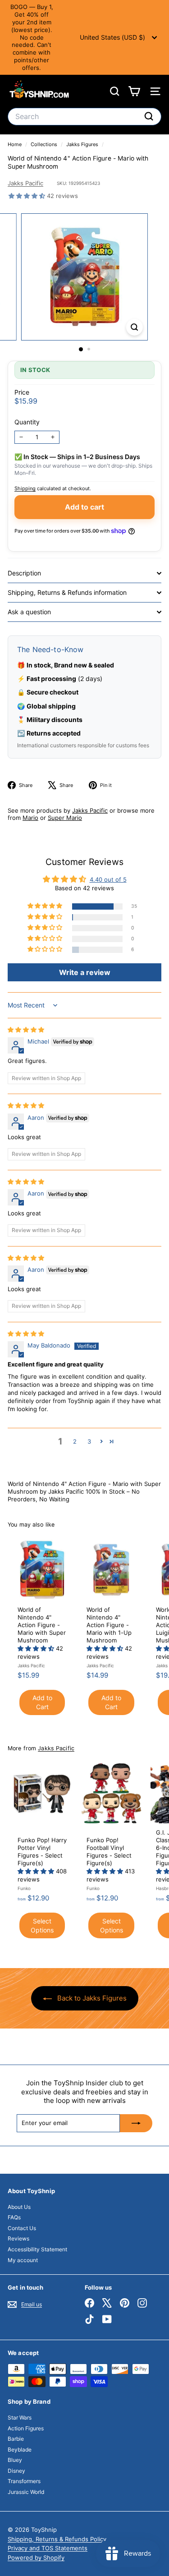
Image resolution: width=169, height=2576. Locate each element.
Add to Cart (42, 1702)
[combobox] (84, 117)
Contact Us (22, 2228)
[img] (26, 1030)
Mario (30, 818)
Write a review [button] (85, 972)
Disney (16, 2471)
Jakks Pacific (25, 183)
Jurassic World (26, 2492)
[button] (28, 196)
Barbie (16, 2439)
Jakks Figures (82, 144)
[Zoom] (135, 327)
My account (23, 2260)
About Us (19, 2207)
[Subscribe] (136, 2123)
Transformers (24, 2481)
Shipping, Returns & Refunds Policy (57, 2539)
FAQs (14, 2217)
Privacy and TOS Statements (48, 2548)
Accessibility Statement (37, 2249)
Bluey (15, 2460)
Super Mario (65, 818)
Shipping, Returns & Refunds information (67, 592)
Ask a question (29, 612)
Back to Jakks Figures (91, 1998)
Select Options (42, 1925)
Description (24, 573)
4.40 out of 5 (108, 879)
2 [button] (75, 1441)
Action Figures (26, 2428)
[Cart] (134, 91)
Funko (24, 1888)
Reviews (18, 2238)
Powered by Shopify (36, 2558)
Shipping (25, 488)
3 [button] (89, 1441)
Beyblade (20, 2449)
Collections (45, 144)
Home (15, 144)
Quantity (27, 422)
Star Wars (20, 2417)
